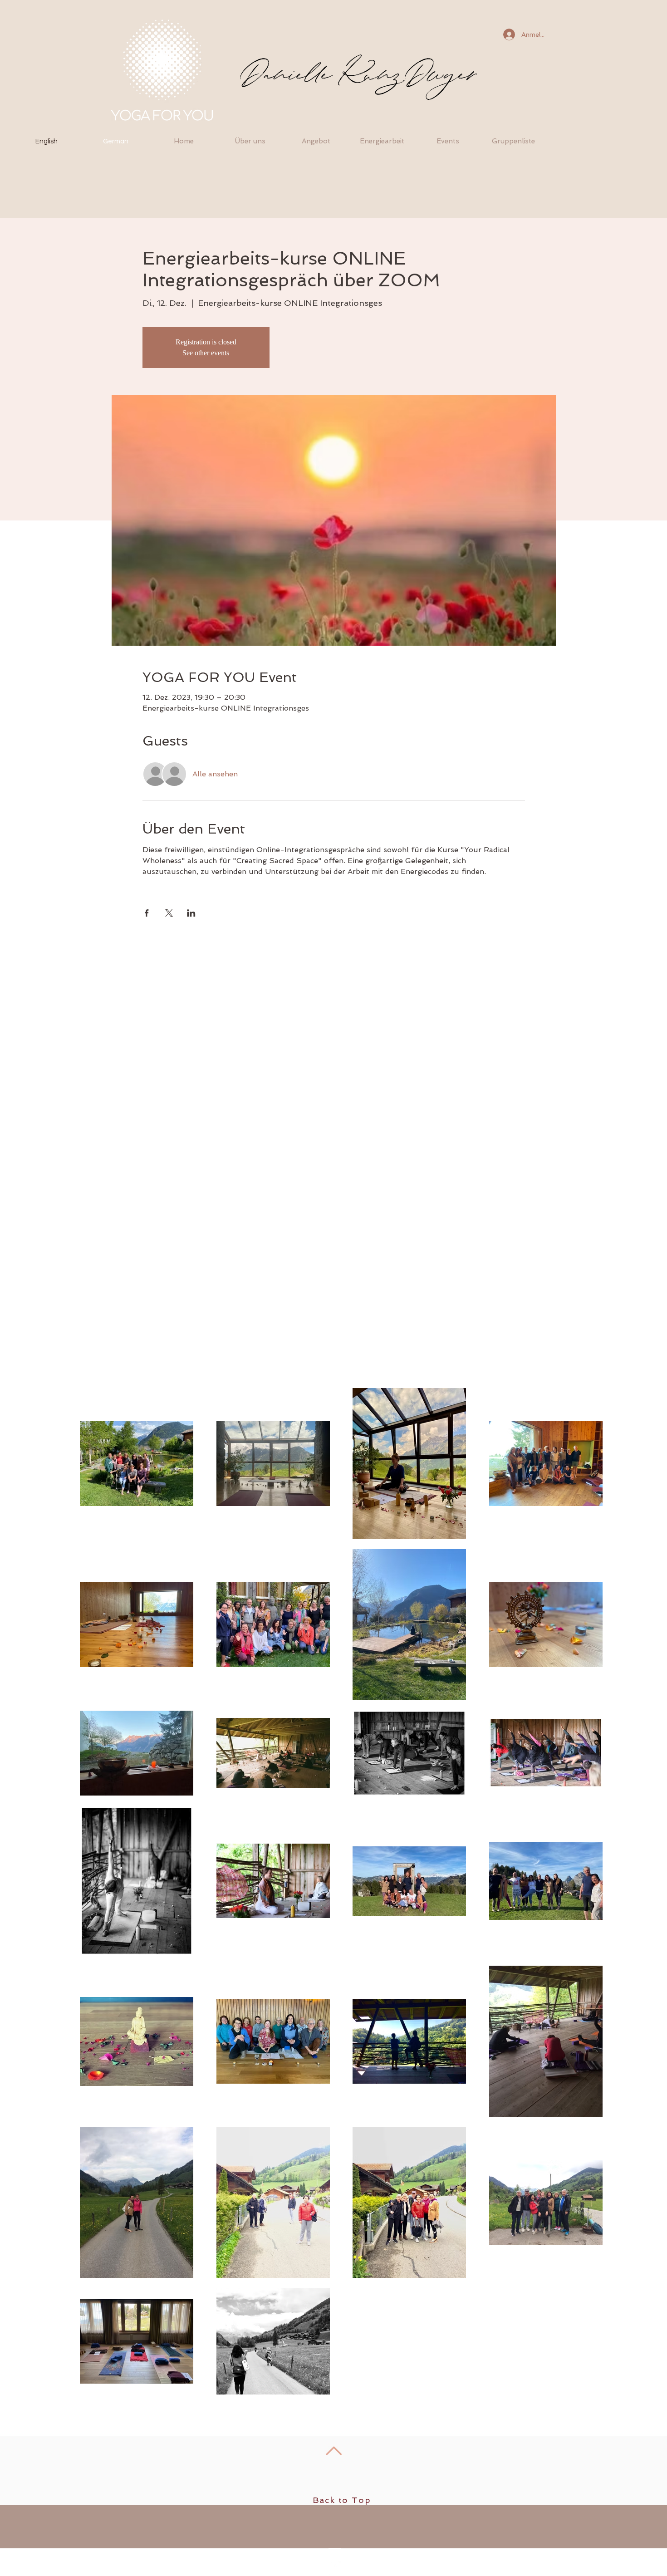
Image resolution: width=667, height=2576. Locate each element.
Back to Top (342, 2500)
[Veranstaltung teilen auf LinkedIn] (191, 913)
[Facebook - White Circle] (334, 2568)
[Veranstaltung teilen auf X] (169, 913)
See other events (206, 353)
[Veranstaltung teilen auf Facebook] (147, 913)
